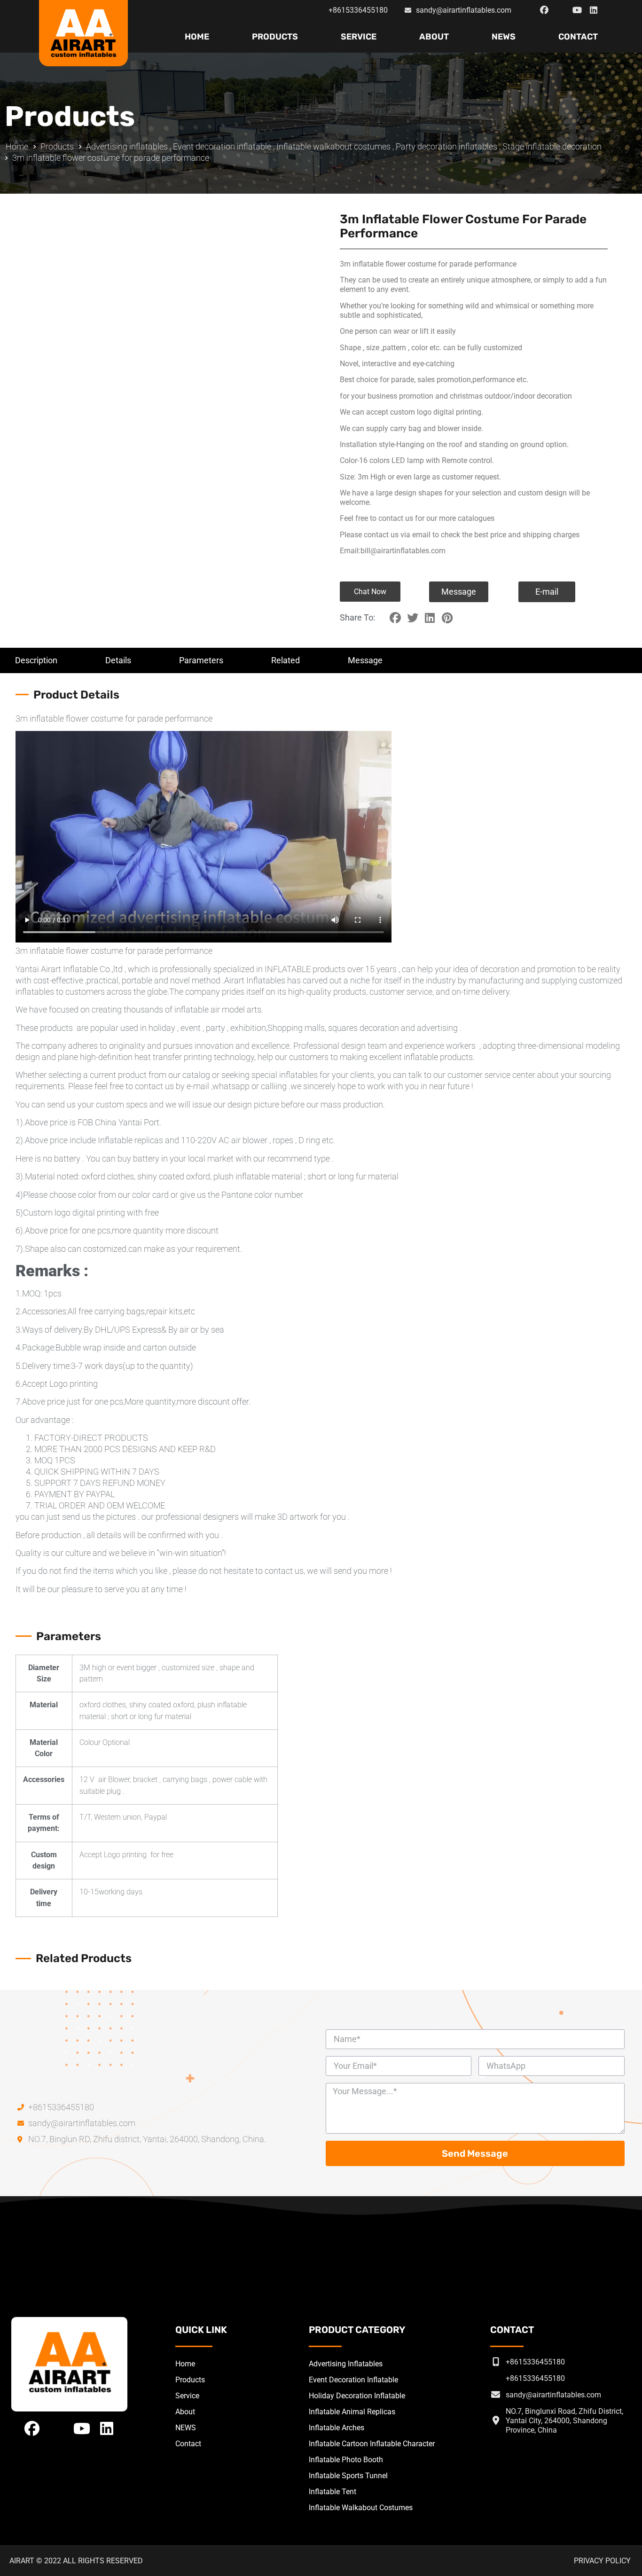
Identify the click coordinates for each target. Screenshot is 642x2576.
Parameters (201, 660)
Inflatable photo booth (346, 2460)
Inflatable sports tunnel (348, 2476)
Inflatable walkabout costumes (333, 146)
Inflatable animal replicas (352, 2412)
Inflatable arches (337, 2428)
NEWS (504, 37)
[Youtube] (577, 10)
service (359, 37)
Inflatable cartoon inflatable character (372, 2444)
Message (365, 660)
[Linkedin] (594, 10)
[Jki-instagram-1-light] (561, 10)
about (434, 37)
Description (36, 660)
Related (286, 660)
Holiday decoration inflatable (357, 2396)
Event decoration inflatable (222, 146)
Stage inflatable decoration (552, 146)
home (197, 37)
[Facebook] (544, 10)
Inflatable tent (333, 2492)
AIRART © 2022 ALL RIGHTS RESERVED (76, 2561)
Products (275, 37)
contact (578, 37)
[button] (370, 592)
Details (118, 660)
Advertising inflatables (127, 146)
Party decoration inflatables (446, 146)
